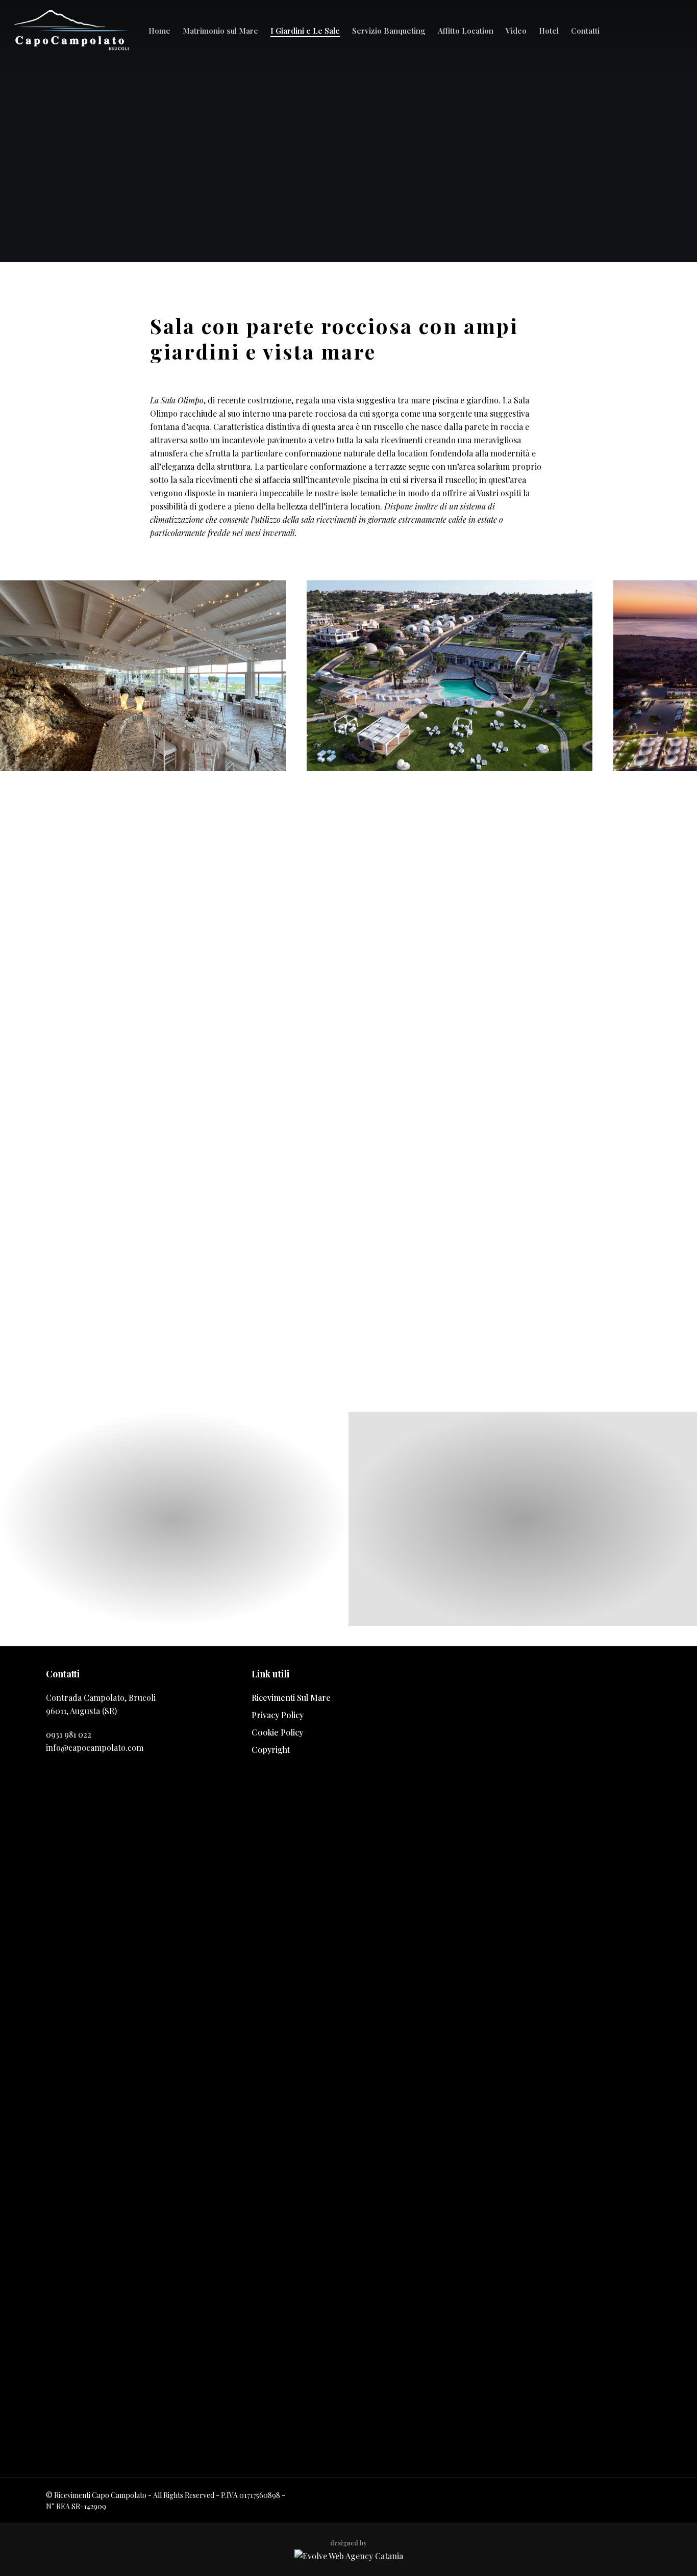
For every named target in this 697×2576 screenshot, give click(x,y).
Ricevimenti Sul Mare (291, 1698)
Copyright (271, 1750)
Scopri (175, 1571)
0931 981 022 (69, 1734)
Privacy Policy (278, 1715)
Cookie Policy (277, 1732)
